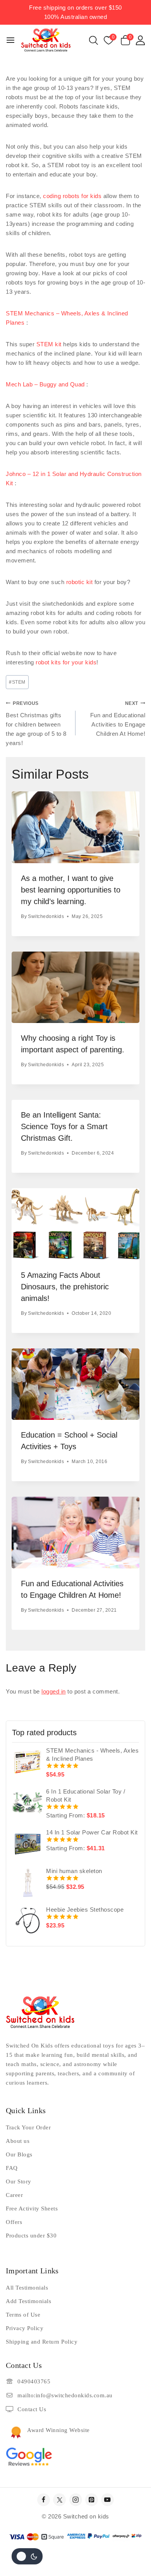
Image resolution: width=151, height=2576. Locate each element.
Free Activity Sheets (32, 2208)
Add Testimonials (28, 2301)
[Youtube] (107, 2500)
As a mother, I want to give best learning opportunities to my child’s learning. (71, 890)
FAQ (12, 2168)
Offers (14, 2222)
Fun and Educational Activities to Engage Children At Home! (118, 719)
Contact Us (32, 2409)
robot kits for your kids (66, 662)
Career (14, 2195)
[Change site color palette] (27, 2556)
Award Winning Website (58, 2430)
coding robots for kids (72, 196)
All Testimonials (27, 2288)
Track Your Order (28, 2127)
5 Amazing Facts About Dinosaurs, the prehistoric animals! (65, 1287)
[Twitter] (59, 2500)
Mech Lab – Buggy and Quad (45, 384)
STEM (17, 682)
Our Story (19, 2181)
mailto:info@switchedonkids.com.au (65, 2395)
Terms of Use (23, 2315)
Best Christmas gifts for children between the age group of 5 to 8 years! (36, 724)
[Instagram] (76, 2500)
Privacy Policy (25, 2328)
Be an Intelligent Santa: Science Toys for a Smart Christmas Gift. (64, 1126)
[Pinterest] (92, 2500)
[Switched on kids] (46, 40)
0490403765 (34, 2381)
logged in (54, 1691)
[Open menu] (10, 40)
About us (18, 2141)
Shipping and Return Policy (42, 2342)
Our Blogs (19, 2154)
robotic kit (80, 582)
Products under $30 (31, 2236)
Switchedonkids (46, 916)
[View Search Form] (94, 40)
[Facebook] (44, 2500)
